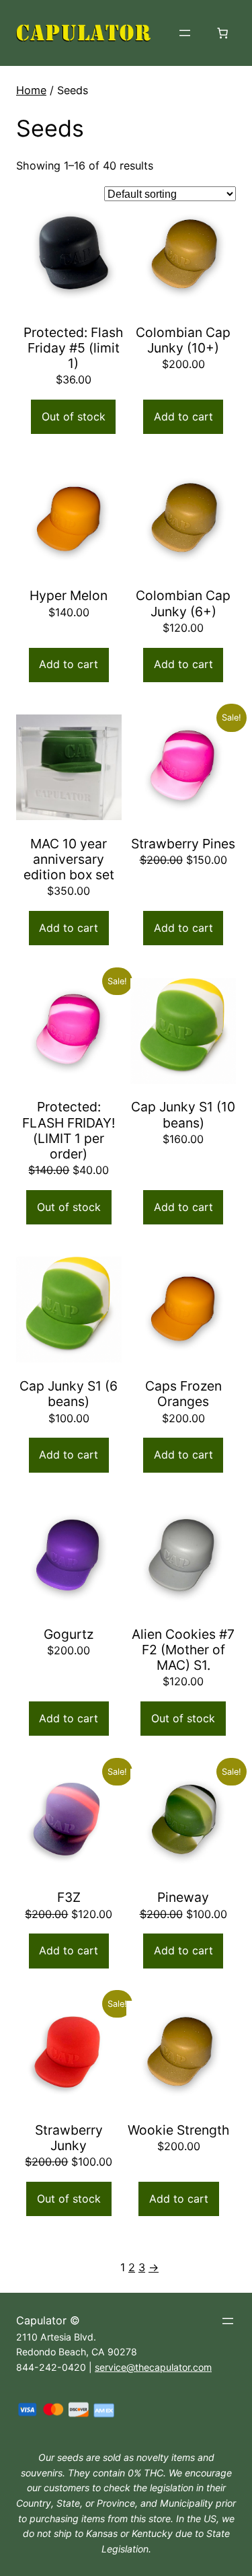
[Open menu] (185, 33)
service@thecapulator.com (153, 2367)
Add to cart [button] (183, 416)
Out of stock (74, 416)
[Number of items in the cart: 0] (222, 33)
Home (31, 90)
